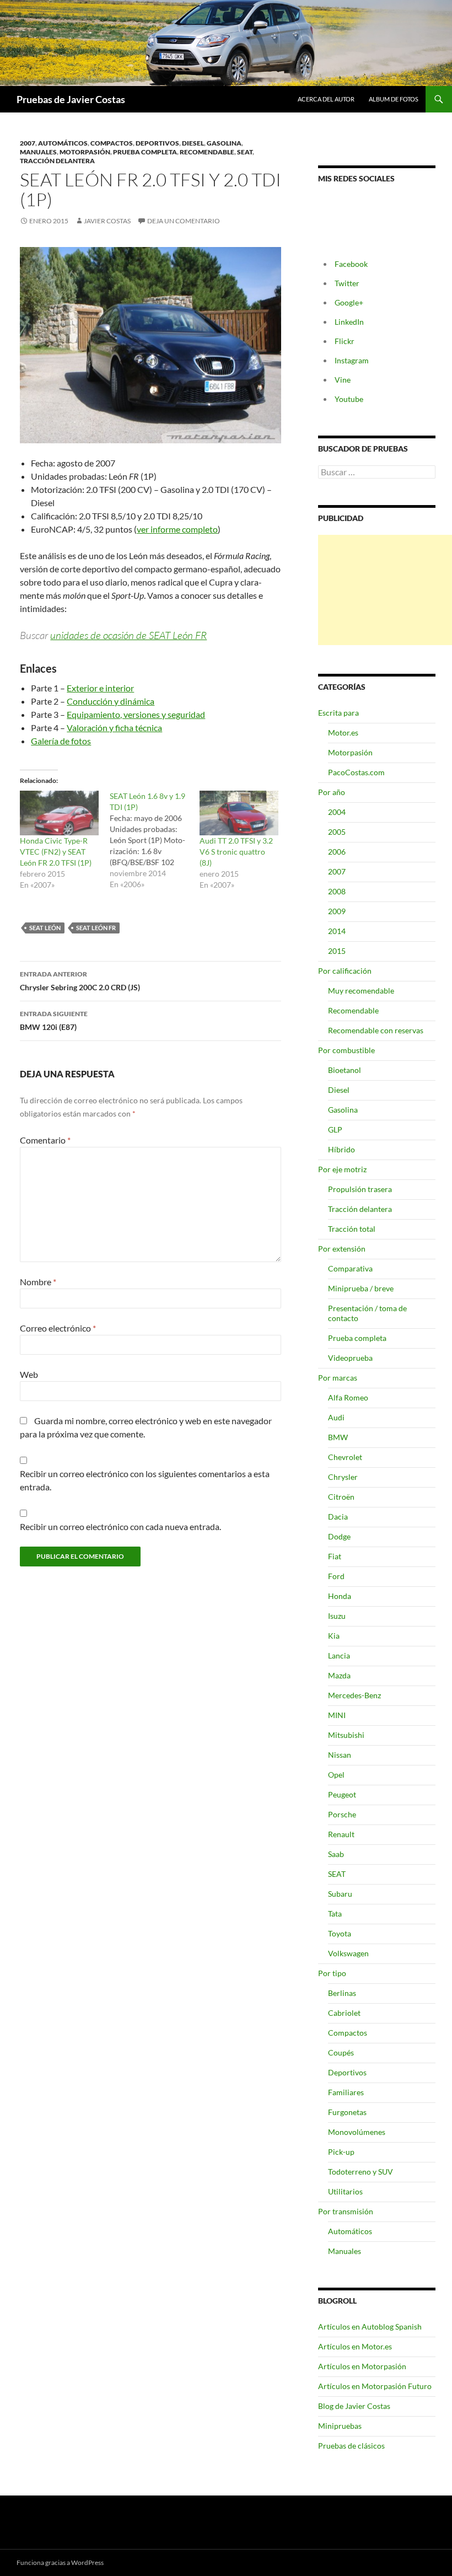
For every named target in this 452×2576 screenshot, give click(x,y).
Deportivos (157, 143)
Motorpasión (85, 152)
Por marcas (338, 1378)
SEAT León (45, 928)
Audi (336, 1417)
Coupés (341, 2052)
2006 (337, 852)
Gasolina (224, 143)
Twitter (347, 283)
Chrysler (343, 1477)
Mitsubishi (346, 1735)
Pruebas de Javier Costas (71, 99)
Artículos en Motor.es (355, 2346)
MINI (337, 1715)
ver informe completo (177, 529)
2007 (28, 143)
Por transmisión (346, 2211)
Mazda (339, 1675)
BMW (338, 1437)
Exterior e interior (100, 688)
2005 (337, 832)
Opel (336, 1775)
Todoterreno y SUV (360, 2172)
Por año (332, 792)
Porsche (342, 1814)
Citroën (341, 1497)
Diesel (193, 143)
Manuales (38, 152)
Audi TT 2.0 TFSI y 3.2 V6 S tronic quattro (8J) (236, 852)
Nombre (38, 1282)
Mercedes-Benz (354, 1695)
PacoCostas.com (356, 772)
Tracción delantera (57, 161)
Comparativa (350, 1268)
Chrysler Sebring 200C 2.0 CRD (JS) (80, 981)
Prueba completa (145, 152)
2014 (337, 931)
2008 (337, 891)
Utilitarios (345, 2191)
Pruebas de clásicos (351, 2446)
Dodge (339, 1536)
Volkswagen (348, 1953)
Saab (336, 1854)
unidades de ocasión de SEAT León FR (128, 635)
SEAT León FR (96, 928)
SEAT (245, 152)
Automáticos (63, 143)
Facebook (351, 264)
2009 (337, 911)
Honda (340, 1596)
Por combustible (346, 1050)
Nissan (340, 1755)
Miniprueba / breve (361, 1288)
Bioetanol (345, 1070)
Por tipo (332, 1973)
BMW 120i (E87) (54, 1021)
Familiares (346, 2092)
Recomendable (207, 152)
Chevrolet (345, 1457)
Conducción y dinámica (111, 701)
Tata (335, 1914)
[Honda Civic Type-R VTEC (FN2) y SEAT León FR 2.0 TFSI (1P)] (59, 813)
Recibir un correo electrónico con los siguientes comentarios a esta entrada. (145, 1480)
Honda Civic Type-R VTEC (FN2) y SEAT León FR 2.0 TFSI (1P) (56, 852)
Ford (336, 1576)
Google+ (349, 302)
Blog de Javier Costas (354, 2406)
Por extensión (342, 1249)
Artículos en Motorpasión (362, 2366)
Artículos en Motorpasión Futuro (375, 2386)
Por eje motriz (342, 1169)
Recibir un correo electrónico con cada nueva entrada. (120, 1526)
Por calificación (345, 971)
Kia (334, 1636)
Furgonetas (347, 2112)
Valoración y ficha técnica (114, 728)
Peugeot (342, 1794)
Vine (343, 380)
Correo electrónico (58, 1328)
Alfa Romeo (348, 1397)
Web (29, 1374)
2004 (337, 812)
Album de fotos (394, 99)
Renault (341, 1834)
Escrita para (338, 713)
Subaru (340, 1894)
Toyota (340, 1933)
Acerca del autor (326, 99)
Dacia (338, 1517)
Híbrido (341, 1149)
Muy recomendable (361, 991)
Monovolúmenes (357, 2132)
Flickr (345, 341)
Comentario (45, 1140)
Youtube (349, 399)
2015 (337, 951)
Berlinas (342, 1993)
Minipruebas (340, 2426)
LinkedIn (349, 322)
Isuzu (337, 1616)
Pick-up (341, 2152)
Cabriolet (344, 2013)
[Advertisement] (385, 590)
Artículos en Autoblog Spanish (370, 2327)
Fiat (335, 1556)
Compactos (112, 143)
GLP (335, 1129)
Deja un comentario (184, 221)
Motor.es (343, 732)
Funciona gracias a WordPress (60, 2562)
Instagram (352, 360)
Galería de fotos (61, 741)
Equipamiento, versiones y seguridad (136, 714)
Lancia (339, 1655)
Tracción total (352, 1229)
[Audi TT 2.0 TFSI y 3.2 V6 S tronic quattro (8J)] (239, 813)
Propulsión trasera (360, 1189)
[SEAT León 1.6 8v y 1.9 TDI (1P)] (155, 840)
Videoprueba (350, 1358)
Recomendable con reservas (376, 1030)
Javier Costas (107, 221)
